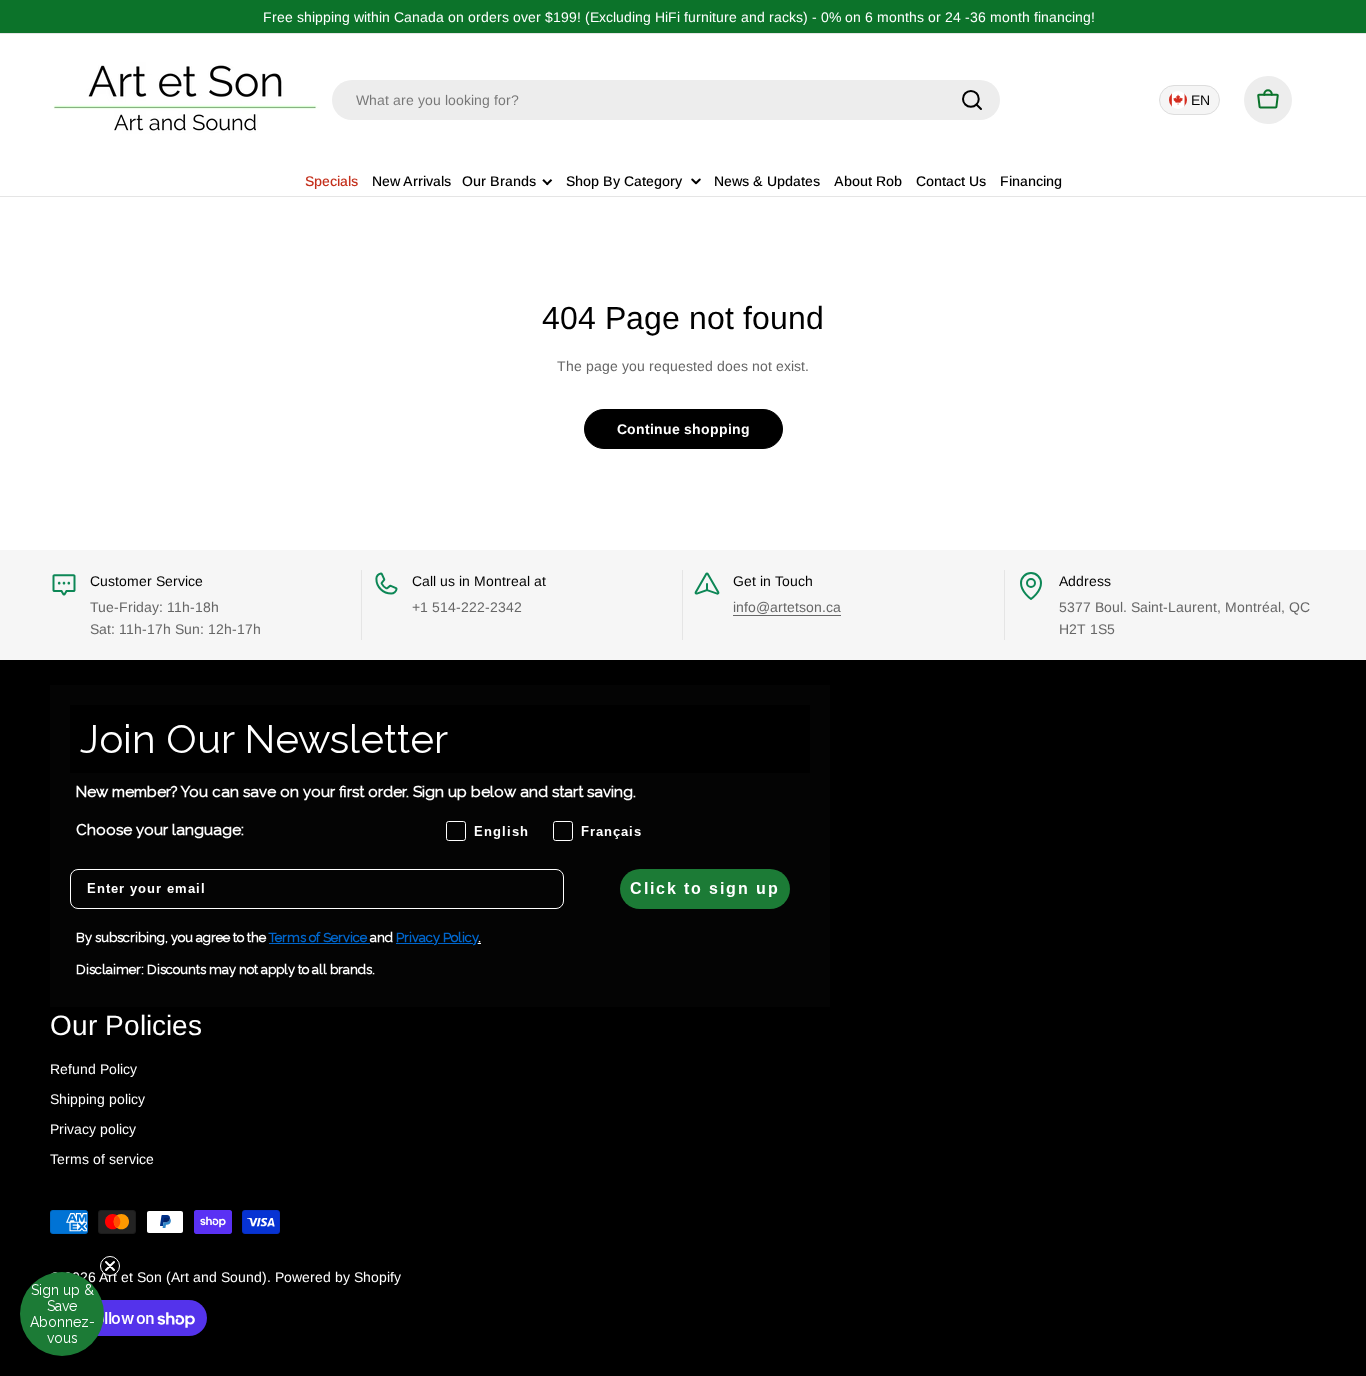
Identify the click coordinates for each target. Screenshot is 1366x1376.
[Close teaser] (110, 1266)
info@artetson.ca (787, 607)
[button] (62, 1314)
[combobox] (666, 100)
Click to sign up (705, 888)
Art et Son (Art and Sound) (183, 1277)
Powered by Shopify (338, 1277)
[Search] (972, 100)
